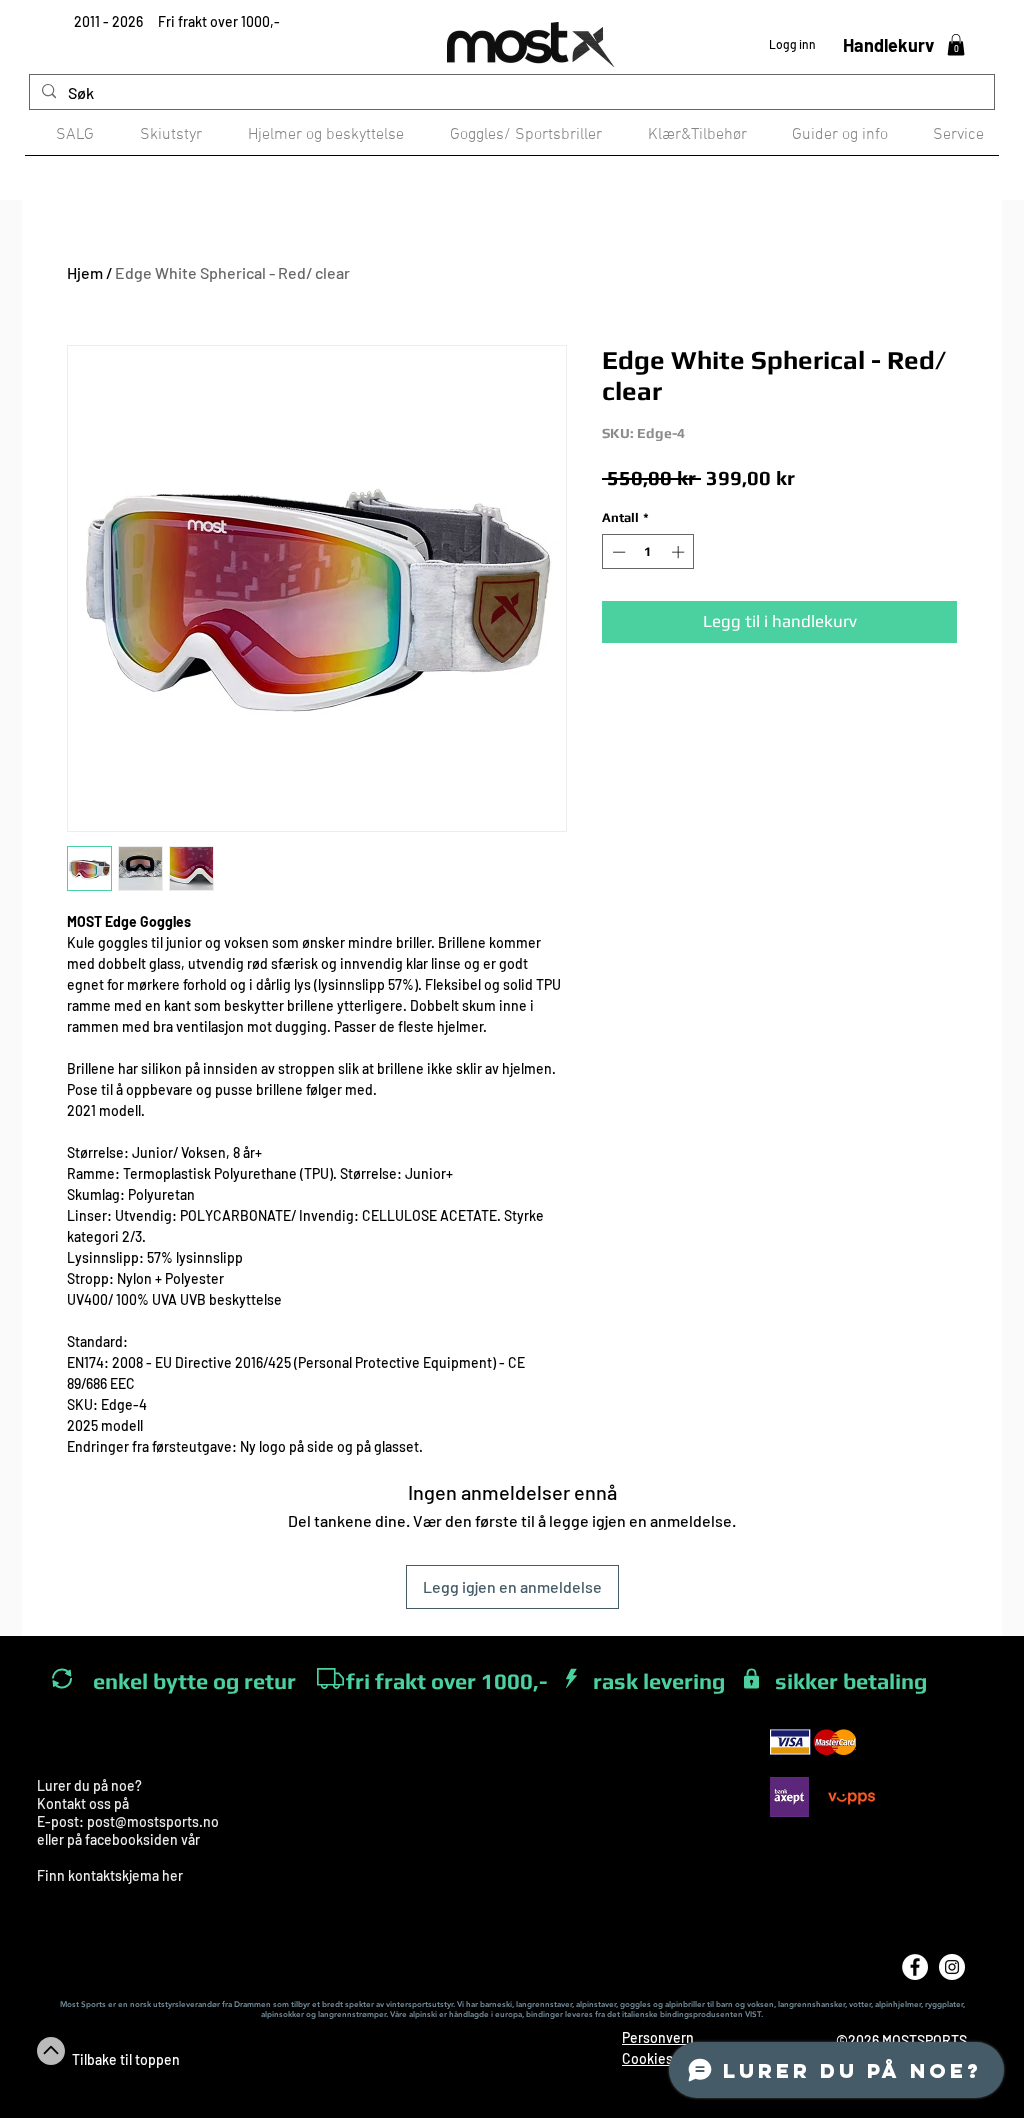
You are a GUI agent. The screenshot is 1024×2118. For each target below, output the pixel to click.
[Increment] (680, 552)
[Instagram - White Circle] (952, 1967)
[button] (956, 45)
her (172, 1875)
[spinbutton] (648, 552)
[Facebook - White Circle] (915, 1967)
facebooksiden (131, 1839)
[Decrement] (617, 552)
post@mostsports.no (153, 1821)
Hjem (85, 272)
